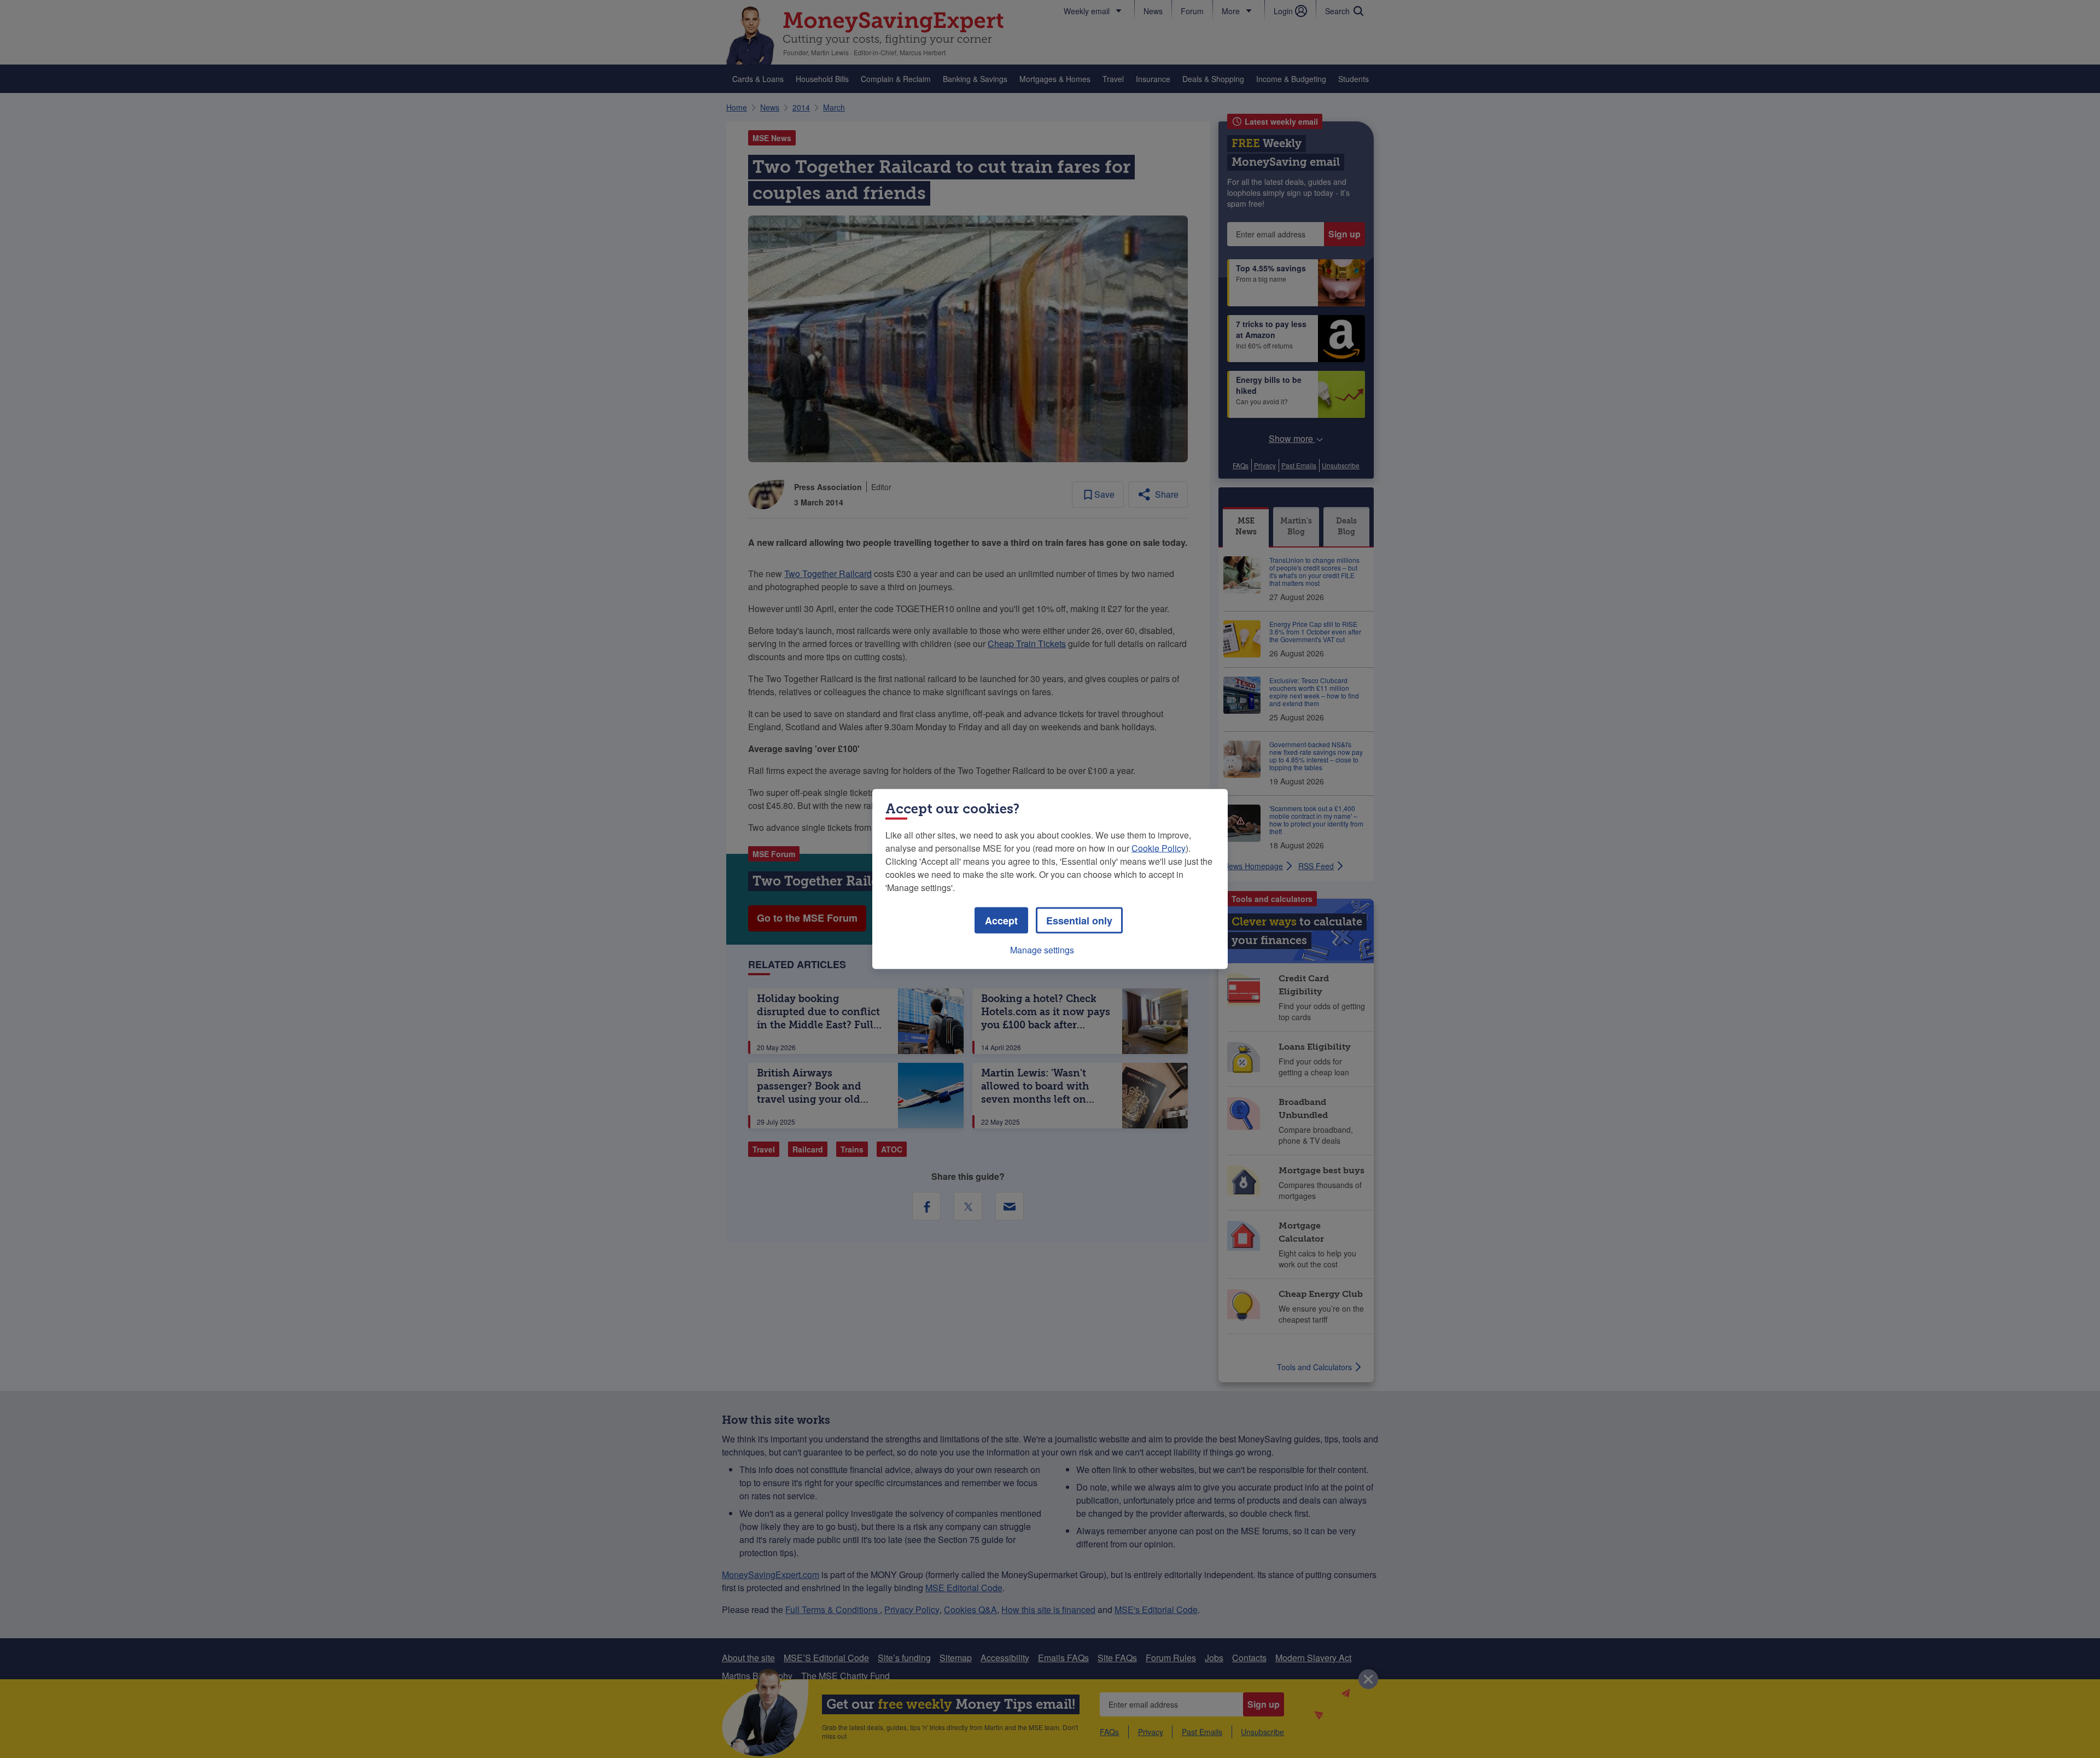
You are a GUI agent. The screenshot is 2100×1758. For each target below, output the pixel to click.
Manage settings (1042, 950)
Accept (1001, 921)
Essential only (1079, 921)
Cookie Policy (1159, 848)
